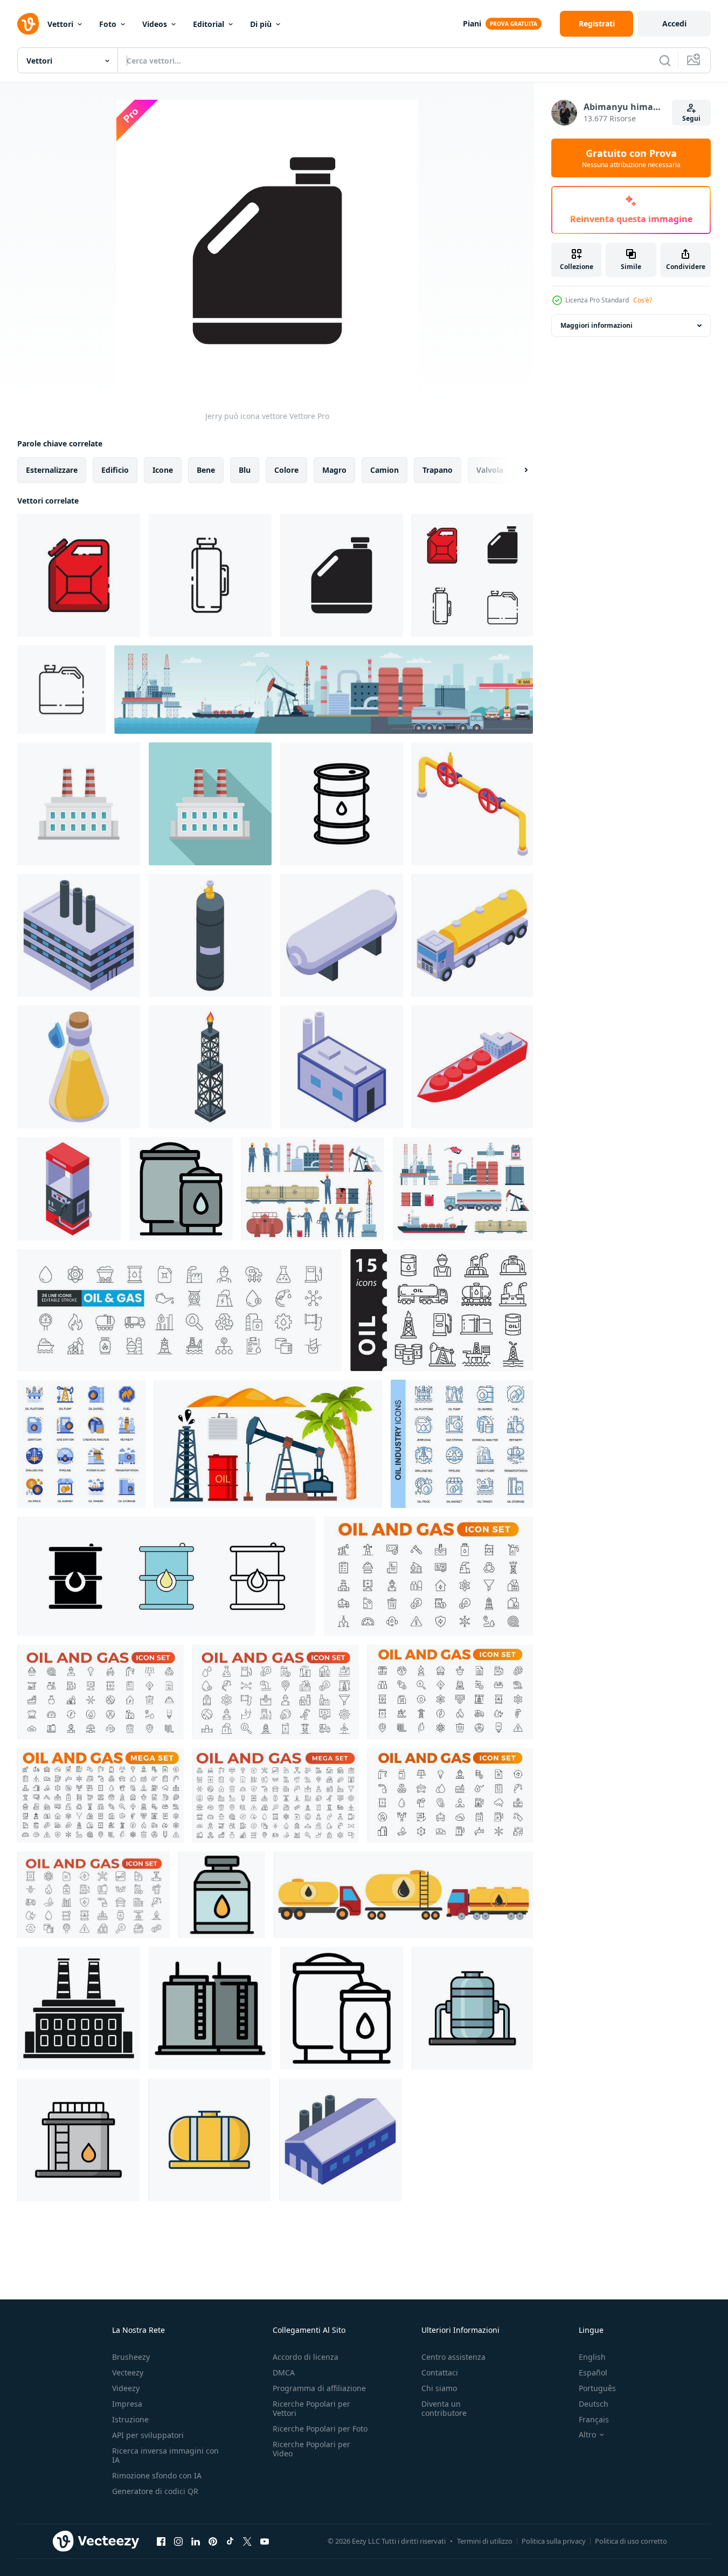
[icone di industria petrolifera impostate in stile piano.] (81, 1444)
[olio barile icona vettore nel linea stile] (342, 804)
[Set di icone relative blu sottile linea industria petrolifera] (462, 1444)
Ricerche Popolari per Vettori (311, 2408)
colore (286, 470)
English (592, 2357)
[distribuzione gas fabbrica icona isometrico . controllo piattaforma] (79, 935)
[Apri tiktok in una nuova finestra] (230, 2541)
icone (163, 470)
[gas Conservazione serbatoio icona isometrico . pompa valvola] (342, 935)
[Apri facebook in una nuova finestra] (161, 2541)
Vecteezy (128, 2372)
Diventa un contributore (444, 2408)
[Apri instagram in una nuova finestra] (178, 2541)
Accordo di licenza (306, 2357)
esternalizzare (52, 470)
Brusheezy (131, 2357)
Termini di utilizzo (485, 2541)
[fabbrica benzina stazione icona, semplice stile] (79, 2008)
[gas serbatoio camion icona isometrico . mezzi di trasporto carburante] (472, 935)
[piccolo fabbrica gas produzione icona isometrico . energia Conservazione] (342, 1067)
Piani (472, 23)
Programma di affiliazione (319, 2388)
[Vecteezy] (28, 24)
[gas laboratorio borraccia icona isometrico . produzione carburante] (79, 1067)
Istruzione (130, 2419)
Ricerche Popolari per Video (311, 2449)
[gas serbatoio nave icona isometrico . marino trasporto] (472, 1067)
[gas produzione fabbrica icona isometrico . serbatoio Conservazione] (340, 2140)
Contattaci (440, 2372)
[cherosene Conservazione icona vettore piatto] (210, 2008)
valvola (490, 470)
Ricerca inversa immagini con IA (165, 2455)
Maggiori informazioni (597, 325)
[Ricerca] (665, 60)
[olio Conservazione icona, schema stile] (342, 2008)
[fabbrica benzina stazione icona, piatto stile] (79, 804)
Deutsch (594, 2404)
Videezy (126, 2388)
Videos (155, 24)
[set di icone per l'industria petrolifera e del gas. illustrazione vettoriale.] (442, 1310)
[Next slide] (517, 470)
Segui (691, 118)
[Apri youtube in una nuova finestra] (265, 2541)
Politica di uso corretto (631, 2541)
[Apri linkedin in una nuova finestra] (196, 2541)
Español (593, 2372)
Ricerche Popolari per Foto (320, 2429)
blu (245, 470)
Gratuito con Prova (631, 158)
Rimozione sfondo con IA (157, 2475)
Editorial (209, 24)
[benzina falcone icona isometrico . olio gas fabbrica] (210, 1067)
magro (334, 470)
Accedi (674, 23)
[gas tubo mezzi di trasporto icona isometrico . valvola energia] (472, 804)
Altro (587, 2435)
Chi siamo (439, 2388)
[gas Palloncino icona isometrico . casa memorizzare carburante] (210, 935)
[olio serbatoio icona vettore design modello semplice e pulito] (472, 2008)
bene (206, 470)
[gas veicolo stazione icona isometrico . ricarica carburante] (69, 1189)
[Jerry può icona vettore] (79, 575)
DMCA (284, 2372)
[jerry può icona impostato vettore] (472, 575)
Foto (108, 24)
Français (594, 2419)
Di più (261, 24)
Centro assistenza (453, 2357)
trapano (438, 470)
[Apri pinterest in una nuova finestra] (213, 2541)
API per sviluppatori (148, 2435)
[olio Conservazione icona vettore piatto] (181, 1189)
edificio (115, 470)
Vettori (60, 24)
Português (597, 2388)
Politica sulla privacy (554, 2541)
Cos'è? (643, 300)
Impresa (127, 2404)
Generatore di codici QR (155, 2491)
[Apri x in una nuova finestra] (247, 2541)
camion (384, 470)
